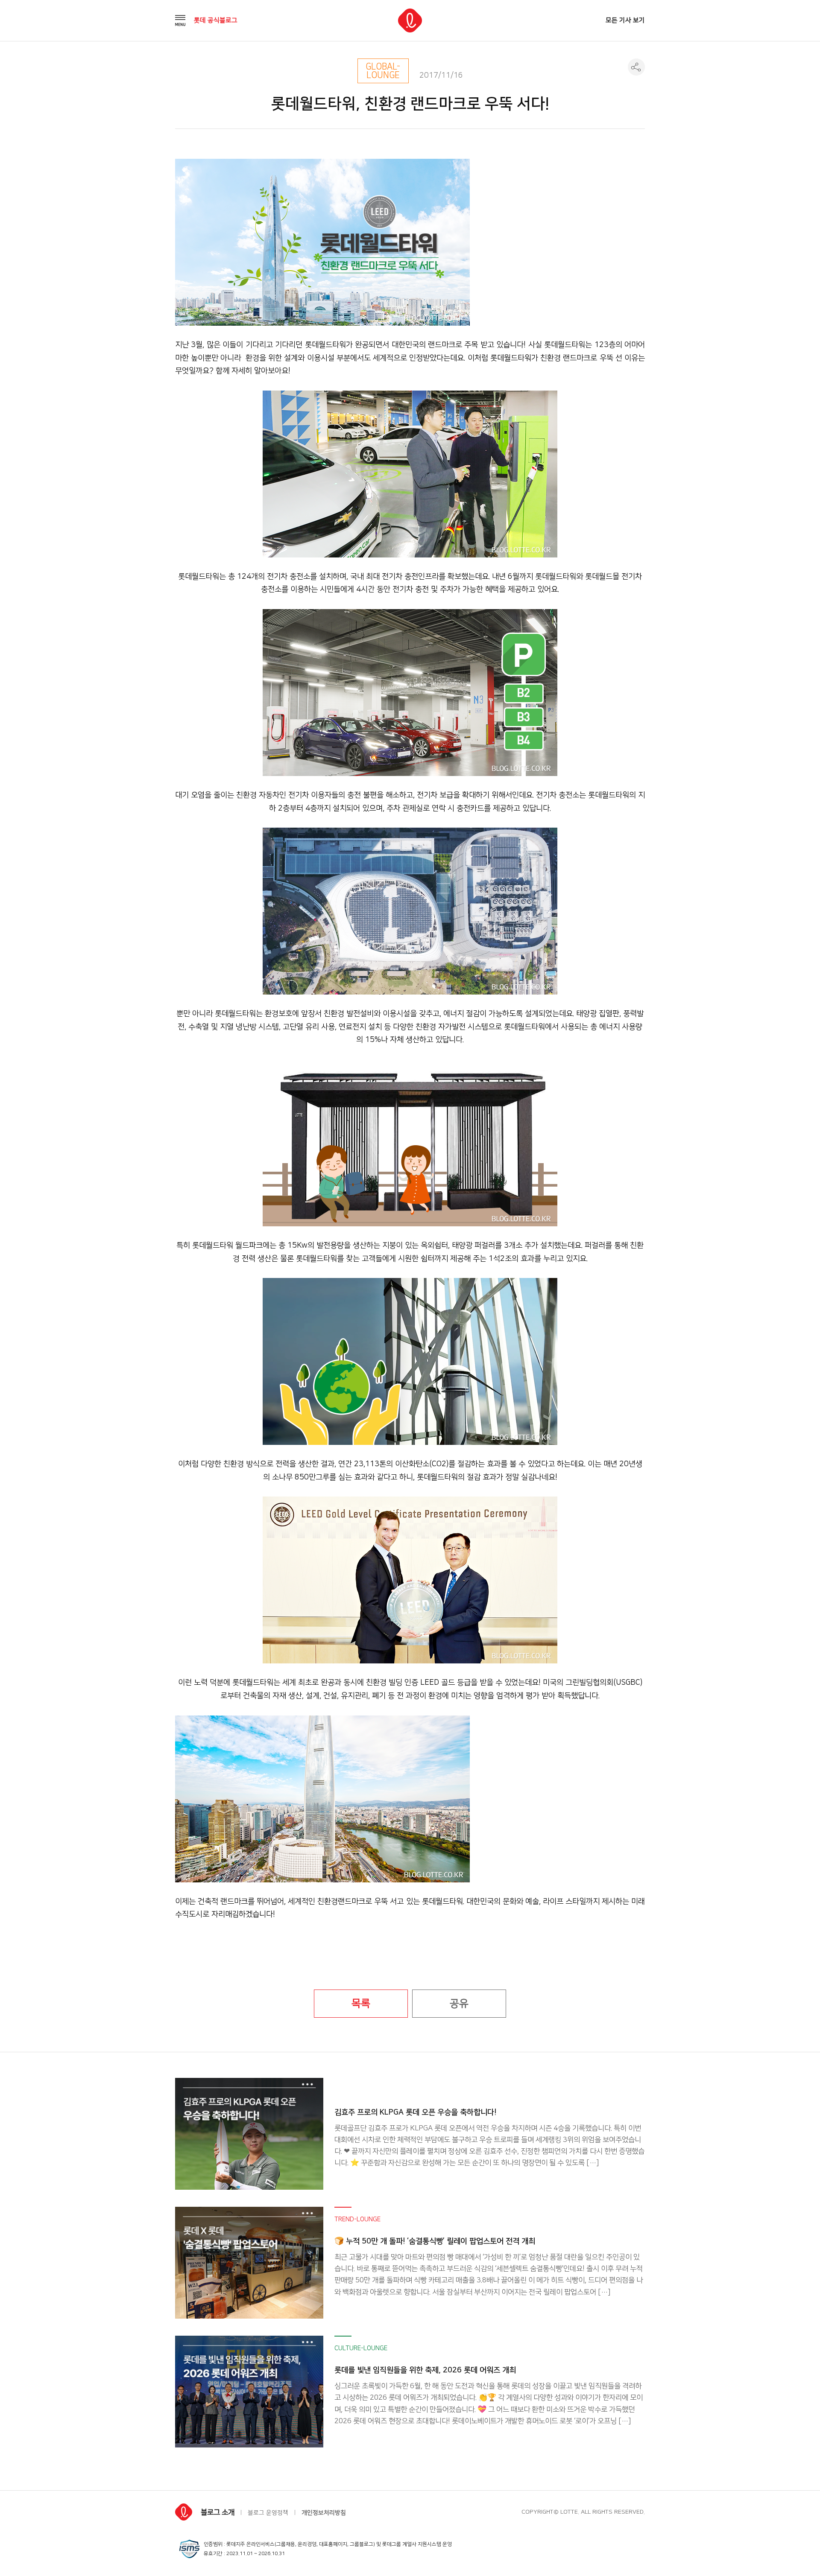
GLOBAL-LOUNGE (383, 71)
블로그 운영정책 (268, 2513)
